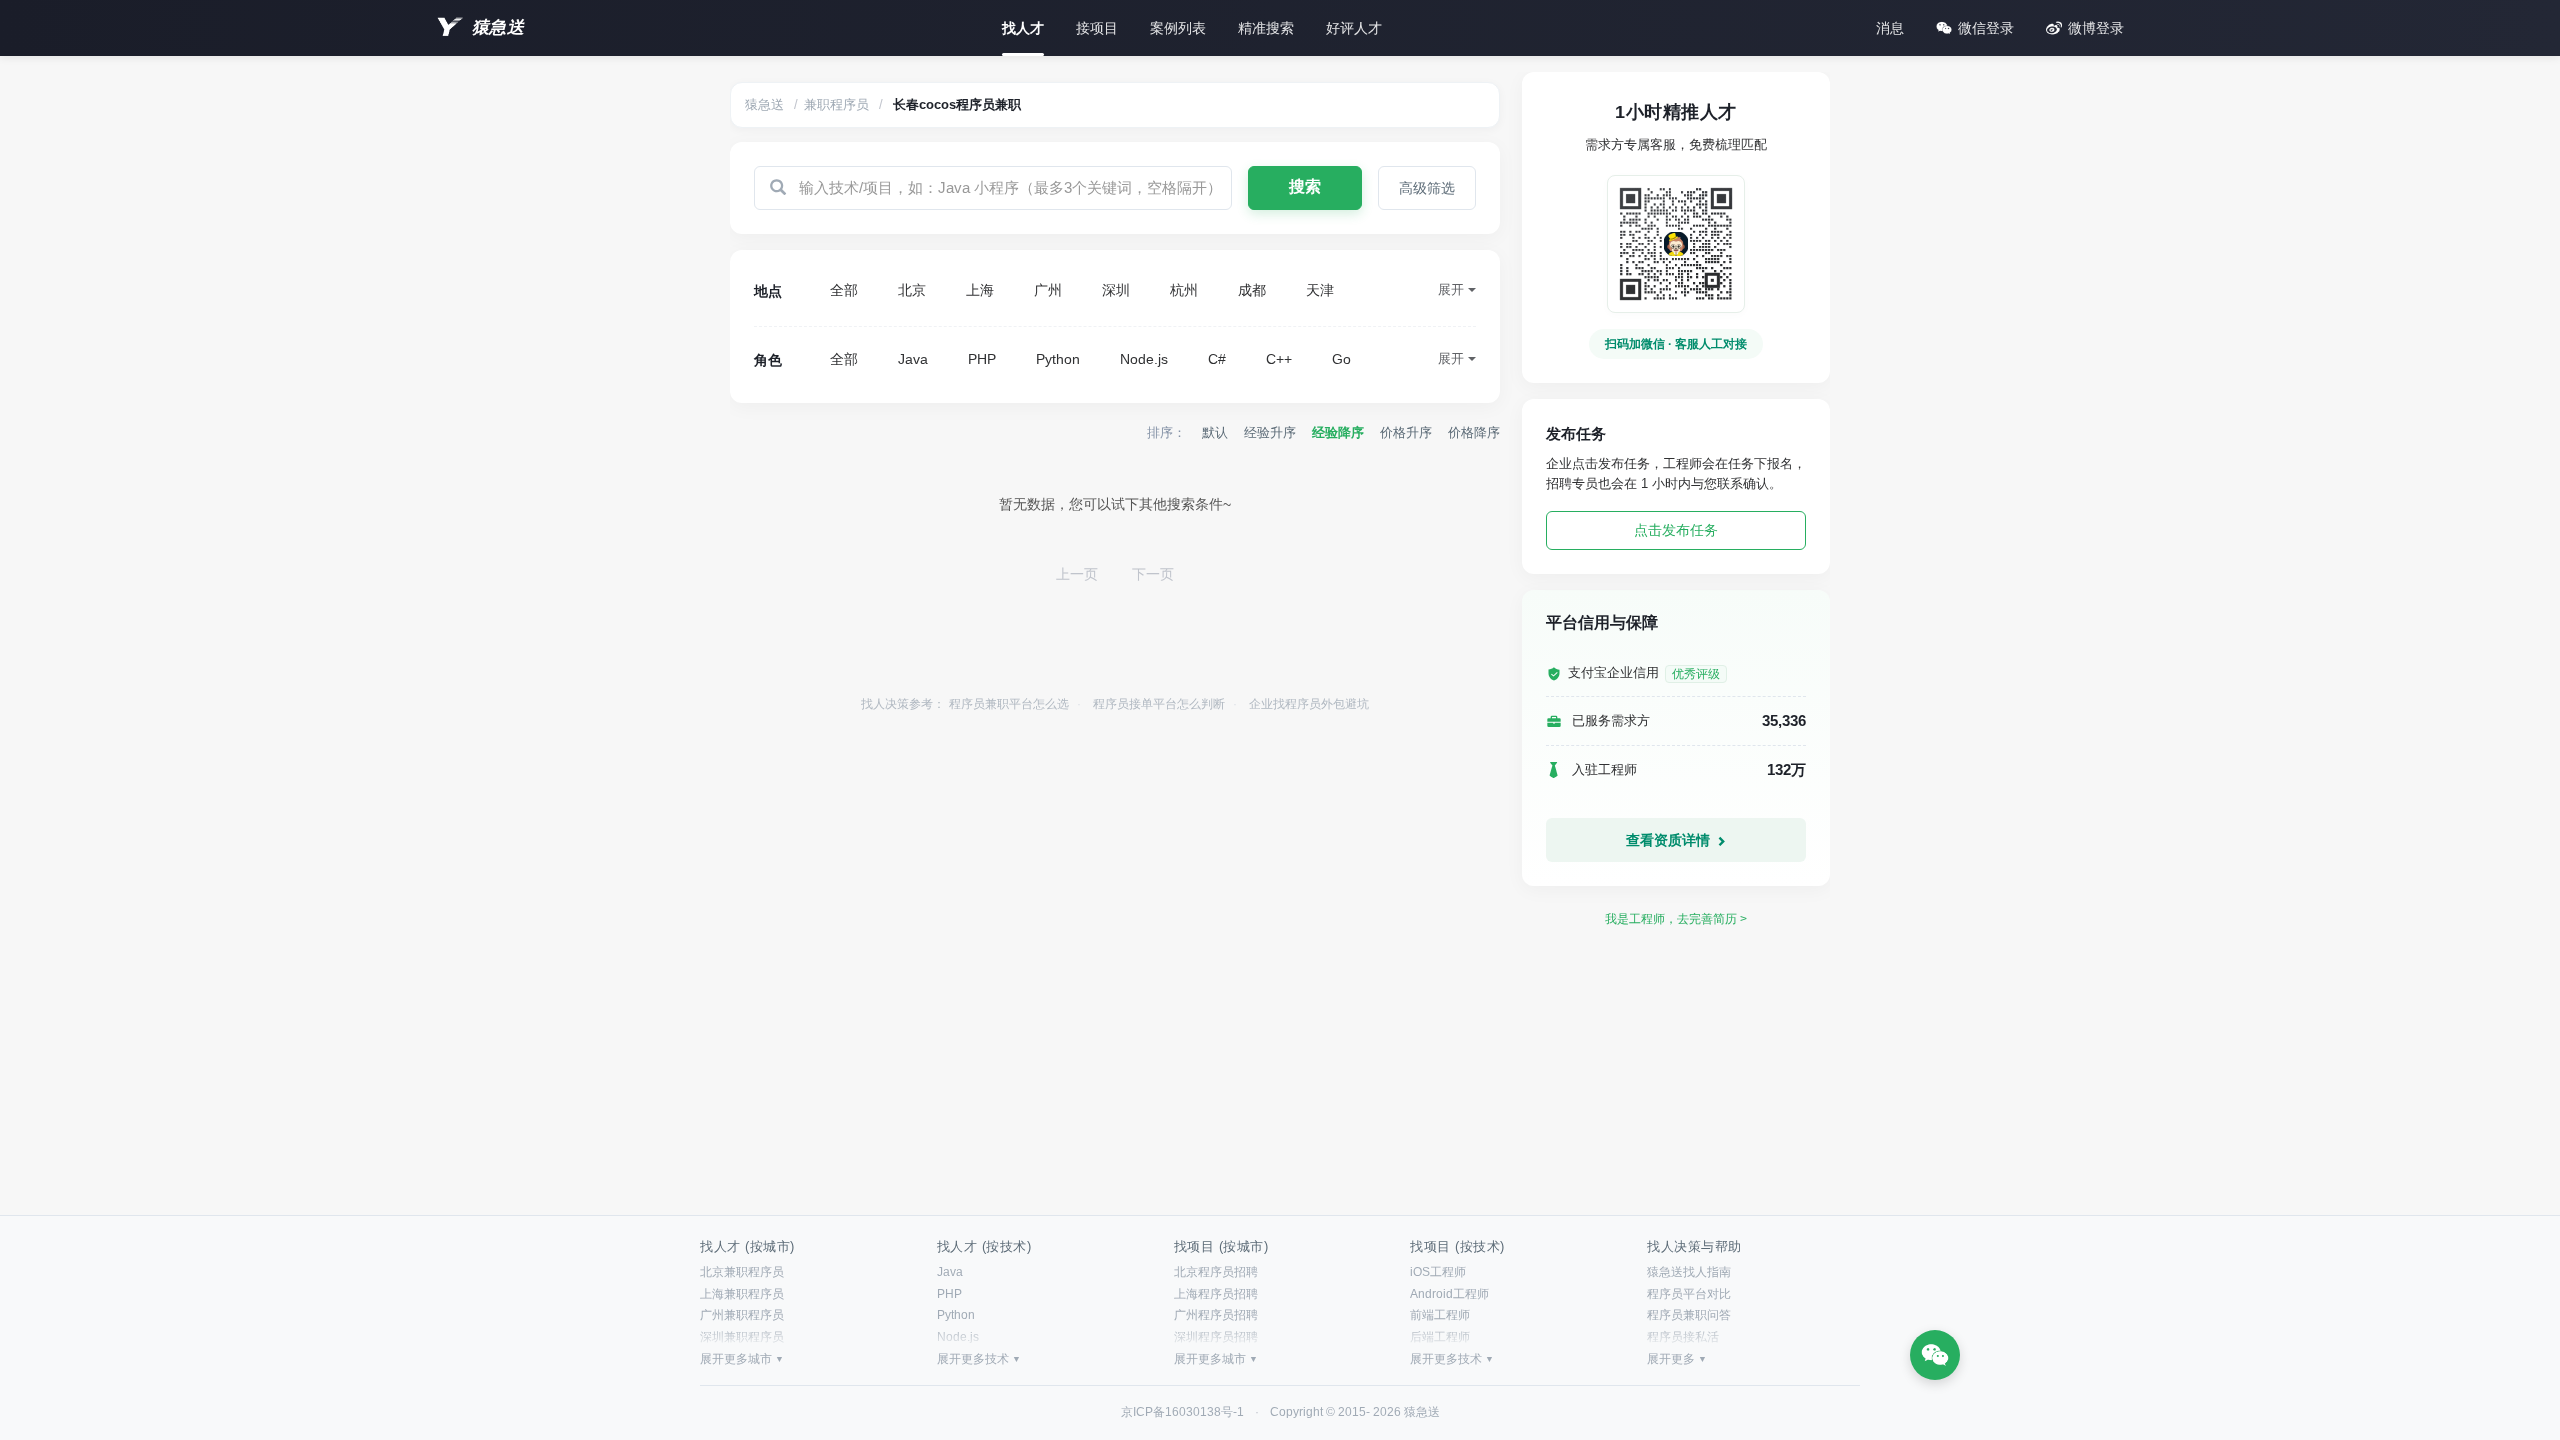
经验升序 (1270, 432)
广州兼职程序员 (742, 1315)
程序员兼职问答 (1689, 1315)
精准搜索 (1266, 28)
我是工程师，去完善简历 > (1676, 919)
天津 (1320, 290)
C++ (1279, 359)
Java (913, 359)
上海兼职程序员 (742, 1294)
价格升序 (1406, 432)
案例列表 (1178, 28)
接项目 (1097, 28)
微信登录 (1986, 28)
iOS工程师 (1438, 1272)
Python (1058, 359)
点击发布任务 (1676, 530)
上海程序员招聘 (1216, 1294)
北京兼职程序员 (742, 1272)
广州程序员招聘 (1216, 1315)
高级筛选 (1427, 188)
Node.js (1144, 359)
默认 (1215, 432)
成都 (1252, 290)
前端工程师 (1440, 1315)
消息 (1890, 28)
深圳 (1116, 290)
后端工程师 (1440, 1337)
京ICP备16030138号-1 (1182, 1412)
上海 (980, 290)
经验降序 (1338, 432)
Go (1341, 359)
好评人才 (1354, 28)
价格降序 (1474, 432)
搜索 (1305, 186)
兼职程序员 (836, 104)
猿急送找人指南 (1689, 1272)
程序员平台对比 (1689, 1294)
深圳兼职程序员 (742, 1337)
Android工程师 (1449, 1294)
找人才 (1023, 28)
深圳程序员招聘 (1216, 1337)
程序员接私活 (1683, 1337)
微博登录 (2096, 28)
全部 (844, 290)
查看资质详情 (1670, 840)
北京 (912, 290)
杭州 (1184, 290)
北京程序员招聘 (1216, 1272)
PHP (982, 359)
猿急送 (498, 27)
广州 (1048, 290)
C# (1217, 359)
